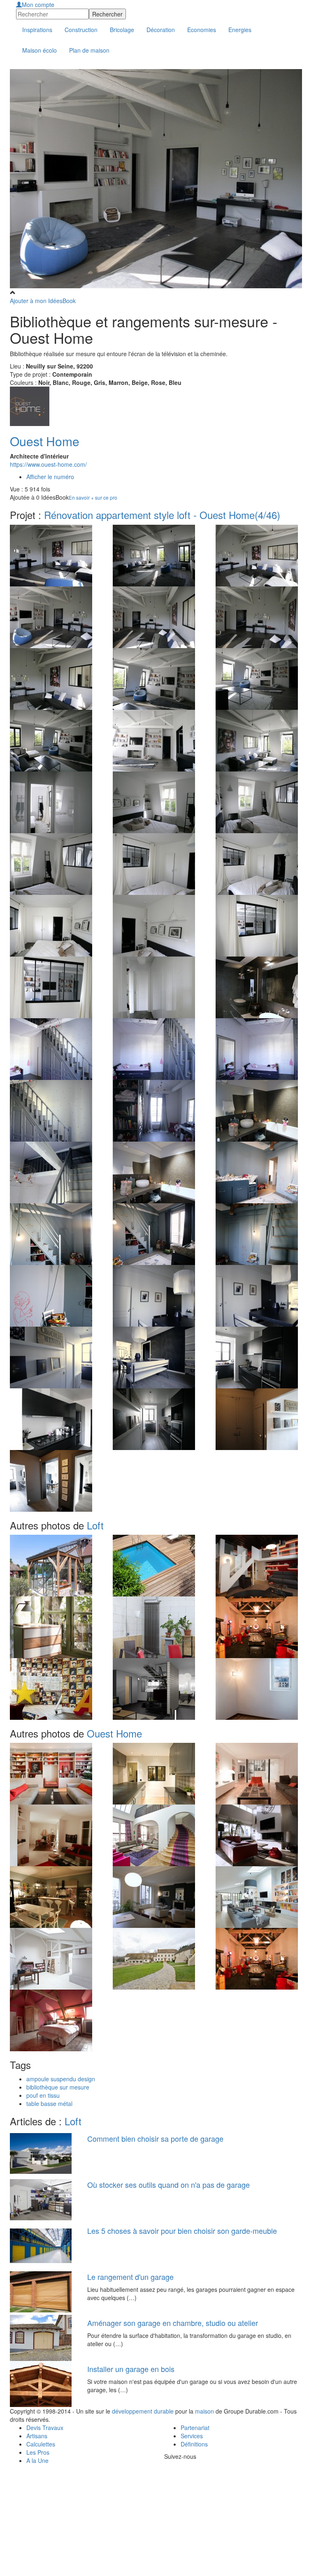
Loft (95, 1525)
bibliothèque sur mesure (58, 2087)
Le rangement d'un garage (130, 2277)
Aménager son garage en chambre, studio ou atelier (173, 2323)
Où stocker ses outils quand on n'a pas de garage (168, 2185)
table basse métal (49, 2103)
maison (204, 2411)
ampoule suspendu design (61, 2079)
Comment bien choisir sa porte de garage (155, 2138)
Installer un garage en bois (131, 2369)
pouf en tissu (43, 2095)
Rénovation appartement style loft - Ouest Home (162, 515)
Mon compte (38, 5)
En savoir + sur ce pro (93, 497)
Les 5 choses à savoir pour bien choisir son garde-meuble (182, 2231)
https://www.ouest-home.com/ (48, 464)
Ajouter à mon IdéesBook (43, 301)
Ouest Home (45, 441)
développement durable (143, 2411)
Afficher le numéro (50, 477)
